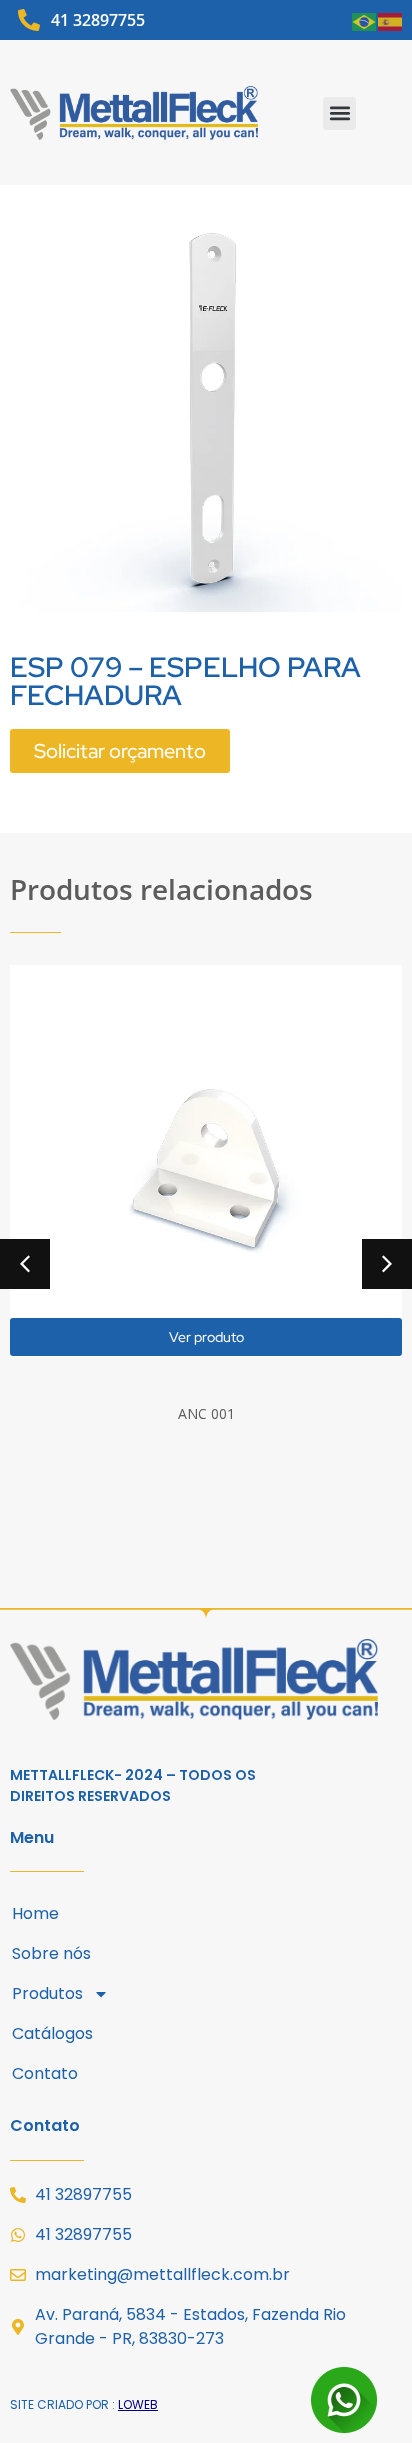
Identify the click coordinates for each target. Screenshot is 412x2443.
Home (35, 1913)
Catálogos (52, 2033)
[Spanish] (391, 20)
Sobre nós (51, 1953)
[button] (339, 113)
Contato (45, 2073)
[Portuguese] (365, 20)
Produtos (47, 1993)
